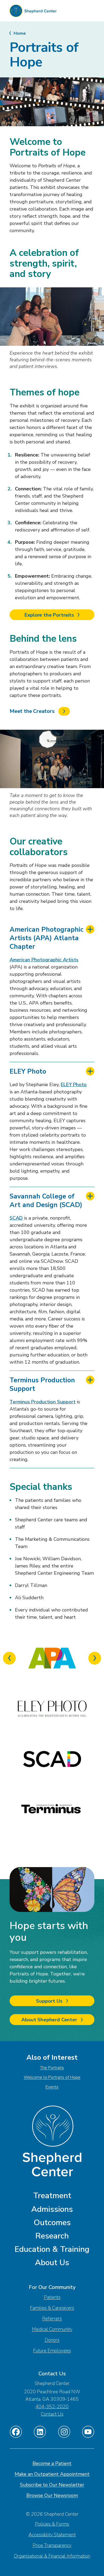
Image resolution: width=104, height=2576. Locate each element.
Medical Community (52, 2329)
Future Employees (52, 2351)
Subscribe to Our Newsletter (52, 2485)
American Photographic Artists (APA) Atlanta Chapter (47, 938)
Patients (52, 2297)
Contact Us (52, 2414)
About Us (52, 2263)
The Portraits (52, 2068)
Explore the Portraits (50, 615)
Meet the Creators (33, 711)
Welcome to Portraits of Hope (52, 2077)
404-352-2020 (52, 2407)
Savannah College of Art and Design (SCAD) (46, 1201)
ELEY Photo (28, 1071)
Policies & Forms (52, 2524)
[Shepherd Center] (33, 12)
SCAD (16, 1218)
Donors (52, 2340)
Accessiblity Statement (52, 2535)
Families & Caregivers (52, 2308)
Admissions (52, 2209)
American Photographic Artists (44, 960)
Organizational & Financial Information (52, 2556)
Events (52, 2087)
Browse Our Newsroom (52, 2495)
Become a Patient (52, 2463)
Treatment (52, 2196)
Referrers (52, 2319)
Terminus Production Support (42, 1384)
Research (52, 2236)
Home (20, 33)
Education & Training (52, 2249)
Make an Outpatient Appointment (52, 2474)
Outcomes (52, 2223)
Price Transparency (52, 2545)
